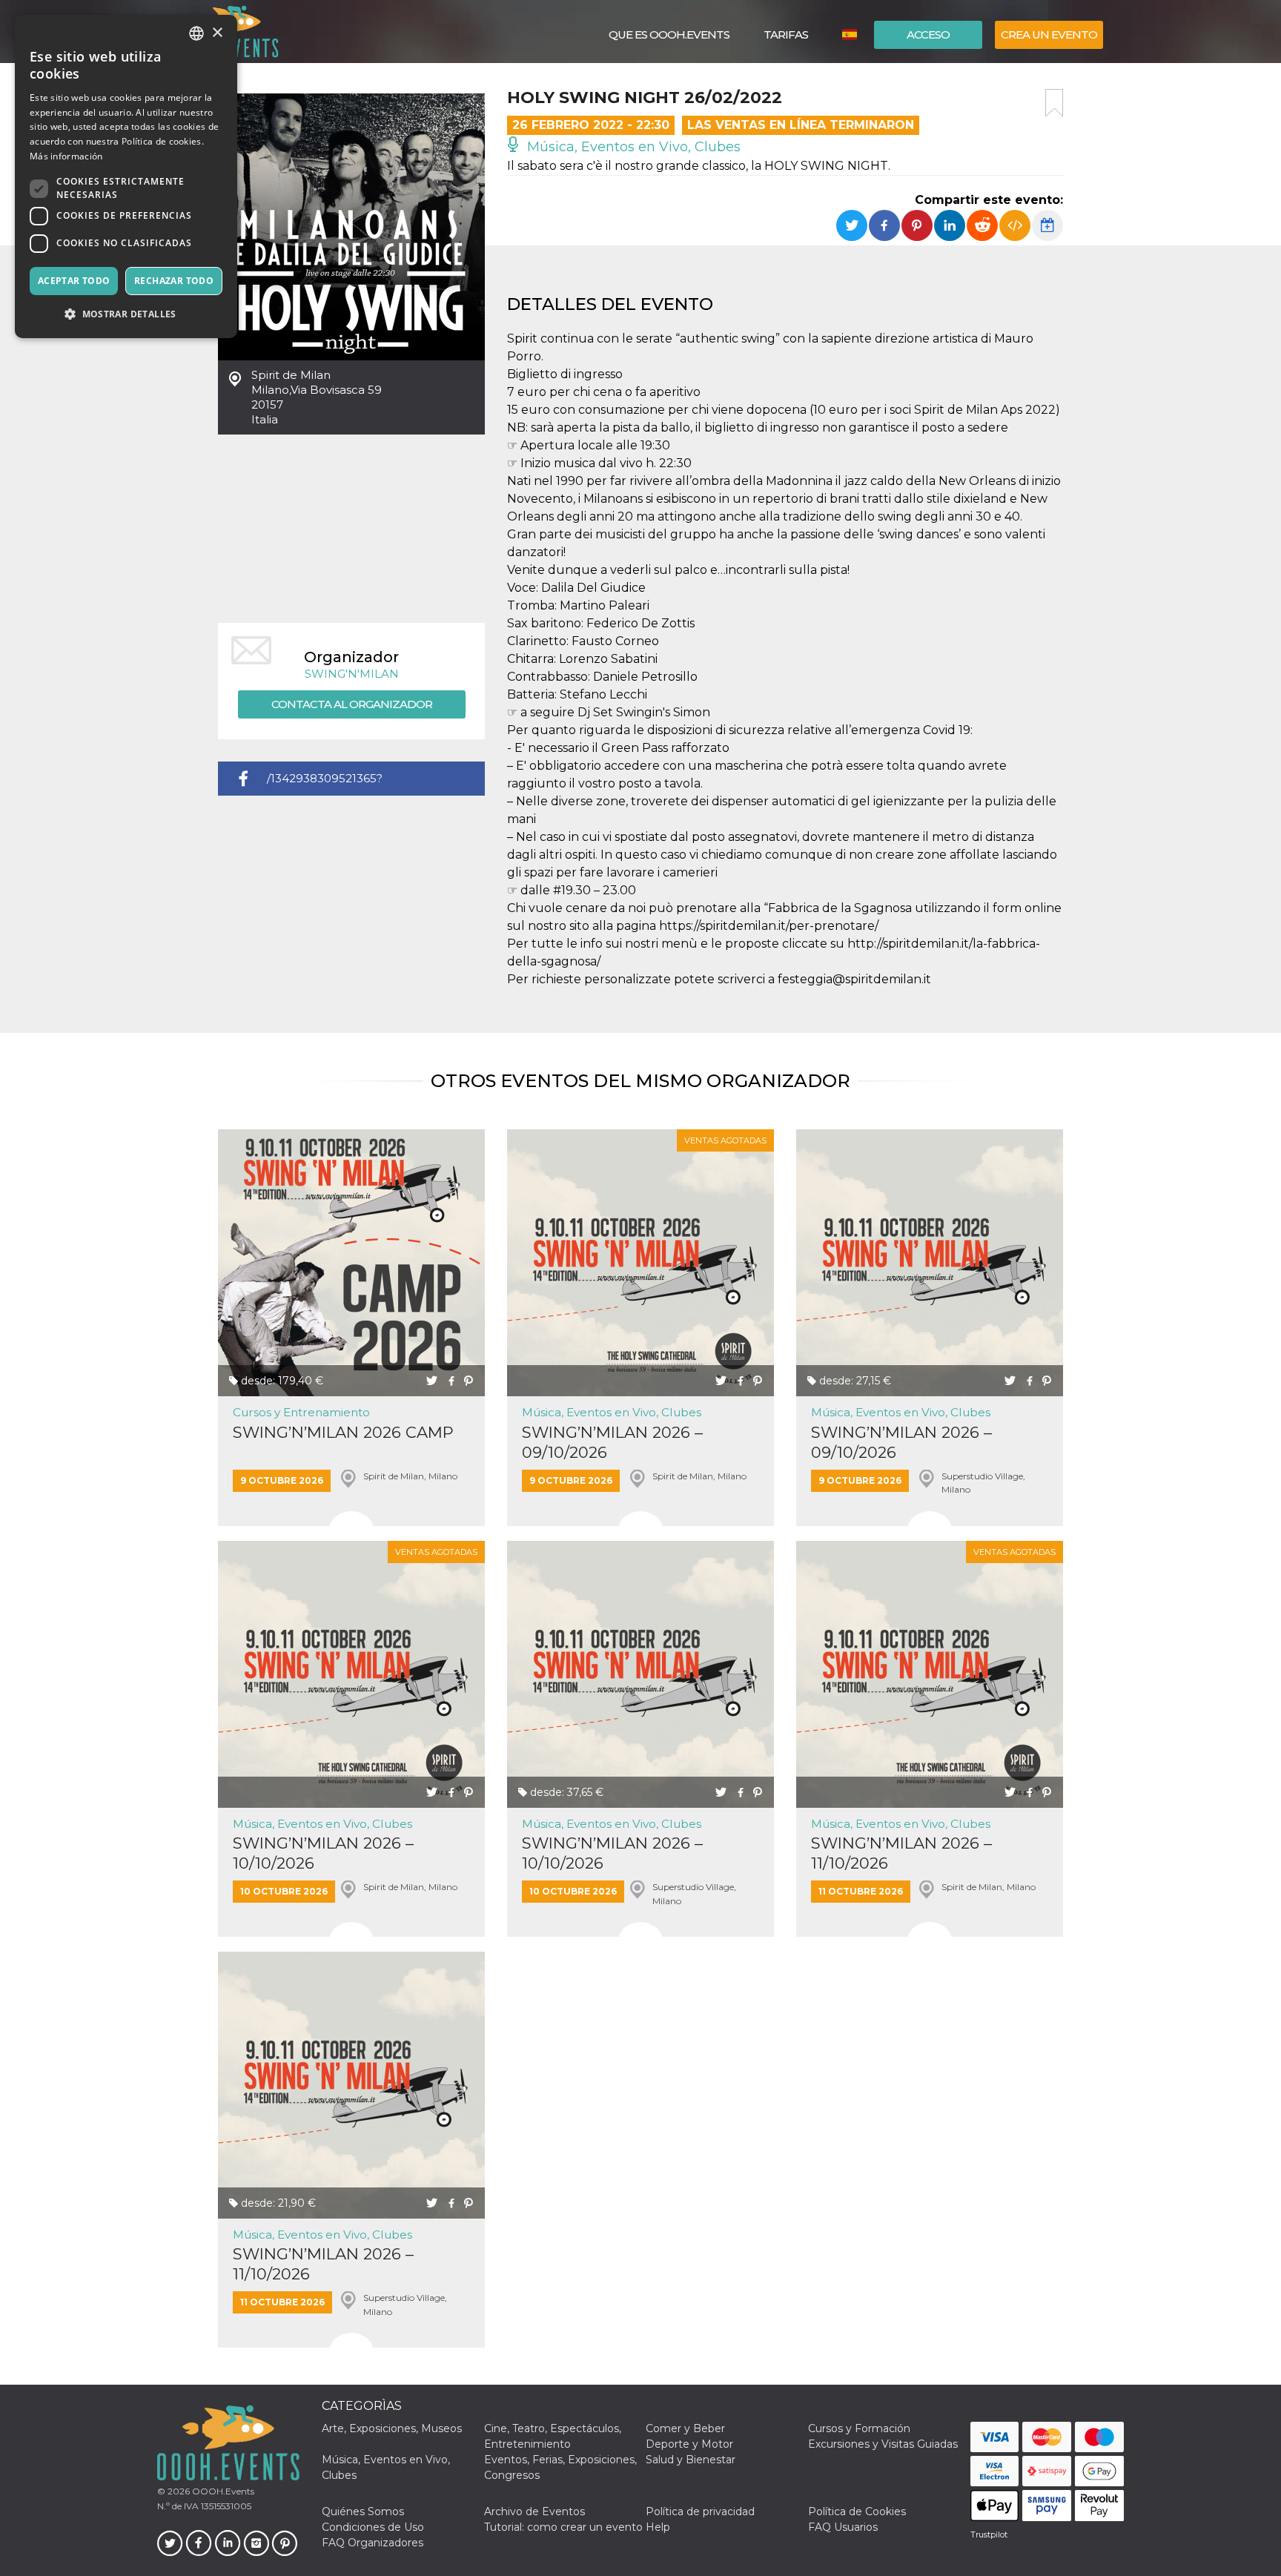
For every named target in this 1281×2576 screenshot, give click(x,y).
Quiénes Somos (363, 2511)
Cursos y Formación (859, 2428)
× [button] (217, 33)
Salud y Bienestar (691, 2460)
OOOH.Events (222, 2491)
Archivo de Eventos (534, 2511)
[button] (126, 314)
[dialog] (126, 176)
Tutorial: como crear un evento (563, 2527)
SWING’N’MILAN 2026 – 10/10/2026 (323, 1853)
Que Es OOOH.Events (669, 34)
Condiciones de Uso (373, 2527)
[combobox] (196, 33)
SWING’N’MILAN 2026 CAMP (343, 1432)
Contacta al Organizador (352, 704)
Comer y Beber (685, 2428)
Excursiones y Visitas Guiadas (883, 2444)
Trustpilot (989, 2534)
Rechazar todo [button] (174, 281)
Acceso (928, 34)
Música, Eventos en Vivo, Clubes (632, 147)
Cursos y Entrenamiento (301, 1412)
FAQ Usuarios (843, 2527)
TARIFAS (786, 34)
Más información (66, 156)
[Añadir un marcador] (1054, 103)
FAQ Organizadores (373, 2543)
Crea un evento (1049, 34)
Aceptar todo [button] (74, 281)
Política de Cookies (857, 2511)
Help (658, 2527)
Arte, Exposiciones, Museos (392, 2428)
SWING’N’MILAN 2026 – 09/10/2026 (612, 1442)
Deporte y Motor (689, 2444)
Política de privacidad (700, 2511)
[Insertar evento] (1015, 225)
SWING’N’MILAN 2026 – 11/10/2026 (901, 1853)
